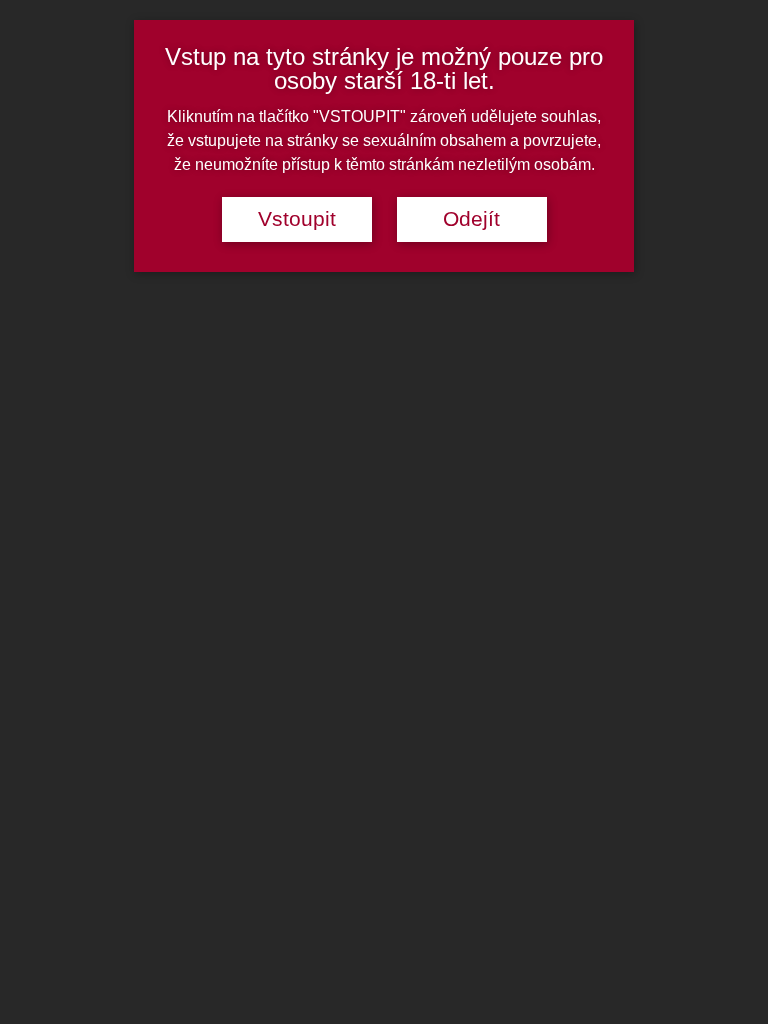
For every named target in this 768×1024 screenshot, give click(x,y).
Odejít (471, 219)
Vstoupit (297, 219)
